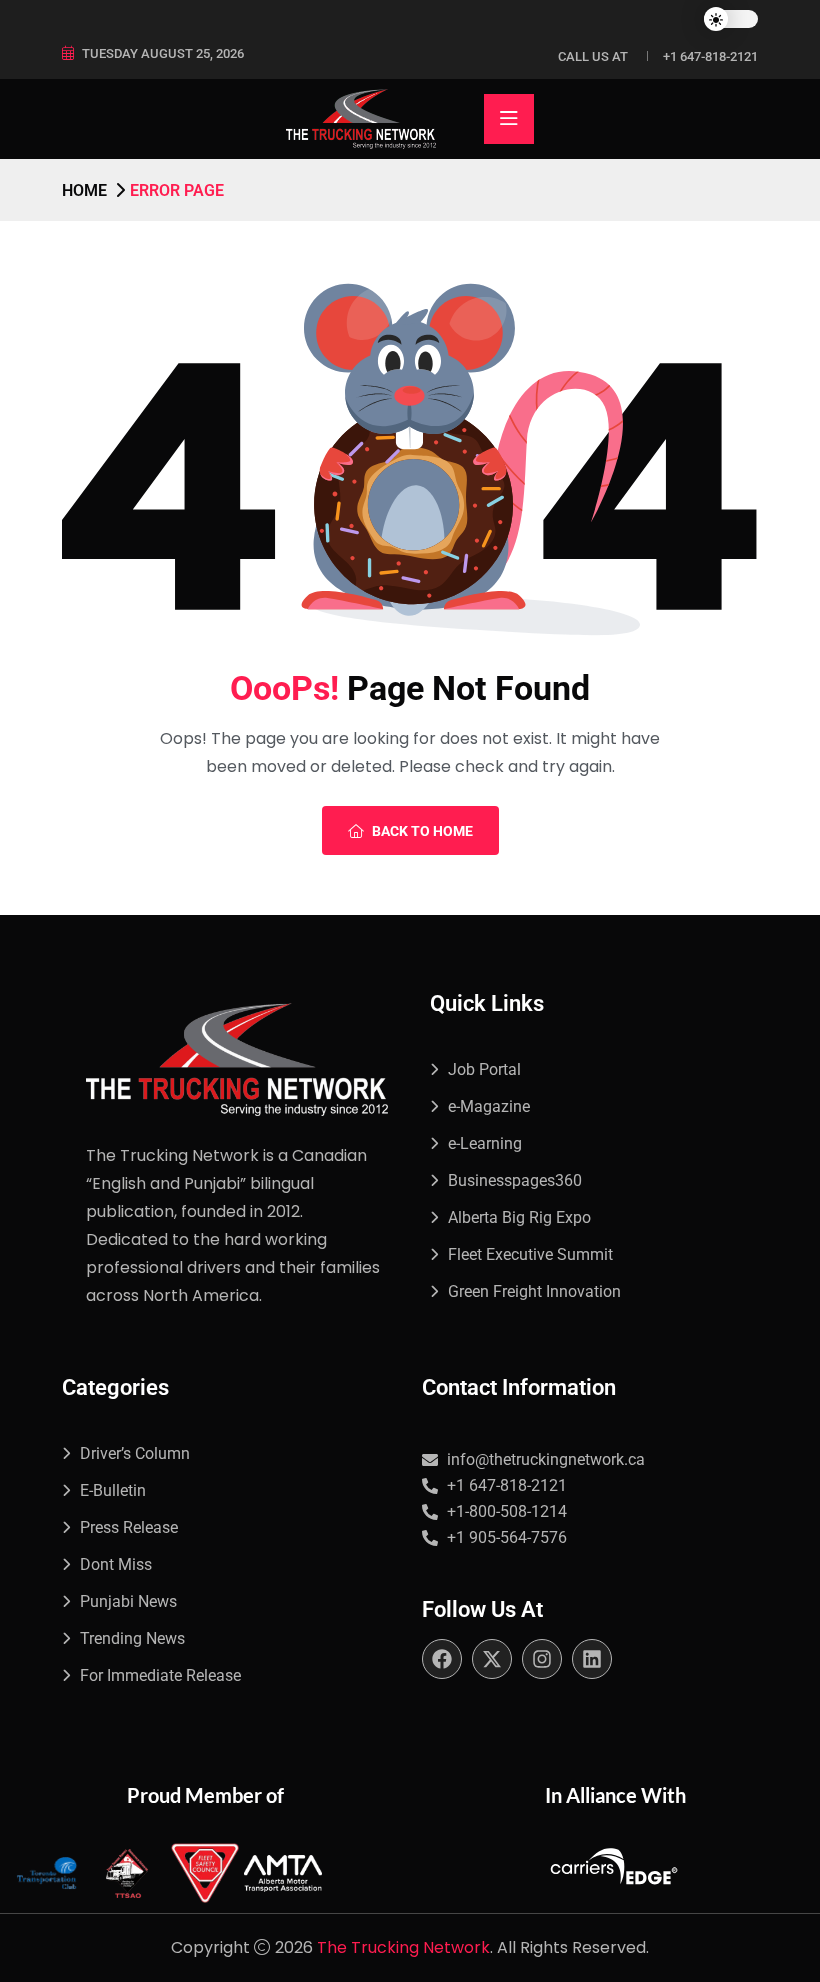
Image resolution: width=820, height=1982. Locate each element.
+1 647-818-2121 (710, 56)
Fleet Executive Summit (530, 1254)
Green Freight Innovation (534, 1291)
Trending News (132, 1638)
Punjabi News (128, 1601)
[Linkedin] (592, 1659)
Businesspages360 (515, 1180)
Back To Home (422, 831)
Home (84, 190)
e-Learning (485, 1143)
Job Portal (484, 1069)
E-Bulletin (113, 1490)
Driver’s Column (135, 1453)
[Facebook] (442, 1659)
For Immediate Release (160, 1675)
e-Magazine (489, 1106)
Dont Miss (116, 1564)
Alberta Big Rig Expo (519, 1217)
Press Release (129, 1527)
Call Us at (593, 56)
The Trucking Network (403, 1947)
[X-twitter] (492, 1659)
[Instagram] (542, 1659)
